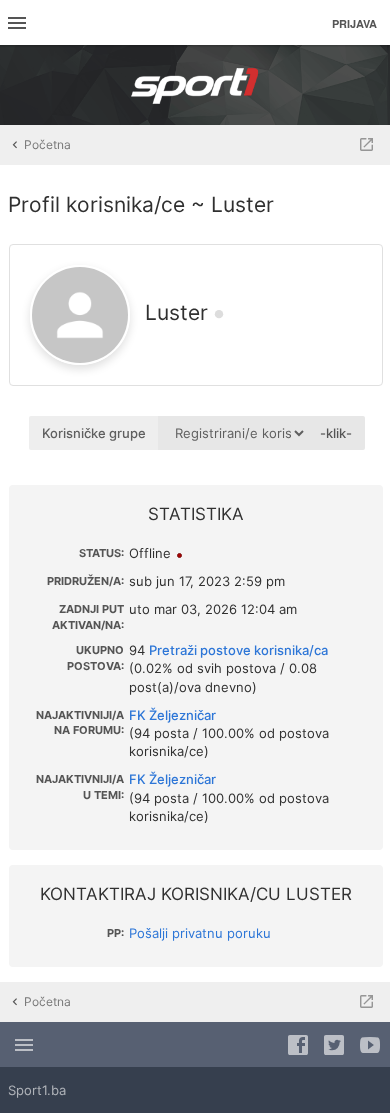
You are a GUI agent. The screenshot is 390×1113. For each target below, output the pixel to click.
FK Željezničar (172, 715)
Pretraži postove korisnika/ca (238, 650)
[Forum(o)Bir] (366, 145)
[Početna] (195, 85)
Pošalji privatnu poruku (200, 933)
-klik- (336, 433)
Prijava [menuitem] (354, 23)
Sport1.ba (37, 1090)
